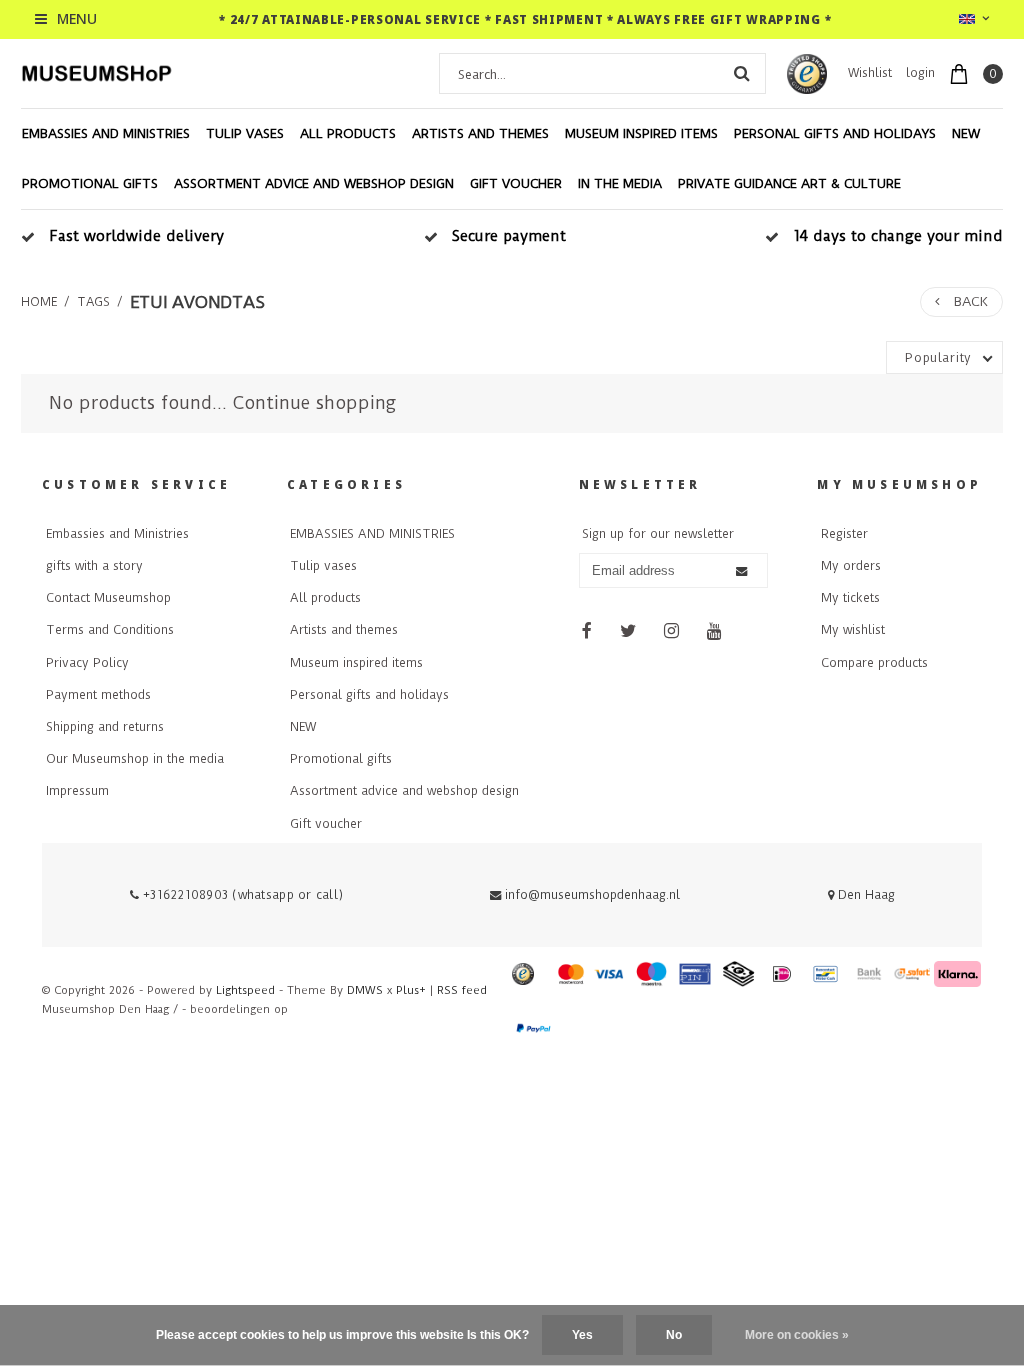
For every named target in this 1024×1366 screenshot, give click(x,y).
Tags (93, 302)
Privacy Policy (87, 663)
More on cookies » (797, 1335)
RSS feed (462, 990)
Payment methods (98, 695)
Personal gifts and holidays (835, 133)
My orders (851, 566)
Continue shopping (314, 402)
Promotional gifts (90, 183)
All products (348, 133)
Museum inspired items (641, 133)
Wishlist (870, 73)
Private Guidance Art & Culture (789, 183)
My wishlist (853, 630)
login (920, 73)
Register (844, 534)
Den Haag (864, 895)
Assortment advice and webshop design (314, 183)
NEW (966, 133)
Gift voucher (516, 183)
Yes (582, 1335)
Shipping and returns (105, 727)
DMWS (365, 990)
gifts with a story (94, 566)
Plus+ (411, 990)
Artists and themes (480, 133)
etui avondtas (197, 302)
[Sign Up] (741, 571)
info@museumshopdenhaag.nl (592, 895)
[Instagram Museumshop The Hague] (672, 631)
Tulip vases (245, 133)
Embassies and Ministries (117, 534)
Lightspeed (245, 990)
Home (39, 302)
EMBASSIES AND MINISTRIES (106, 133)
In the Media (620, 183)
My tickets (850, 598)
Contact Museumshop (108, 598)
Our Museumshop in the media (135, 759)
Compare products (874, 663)
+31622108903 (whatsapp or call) (241, 895)
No (674, 1335)
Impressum (77, 791)
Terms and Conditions (110, 630)
